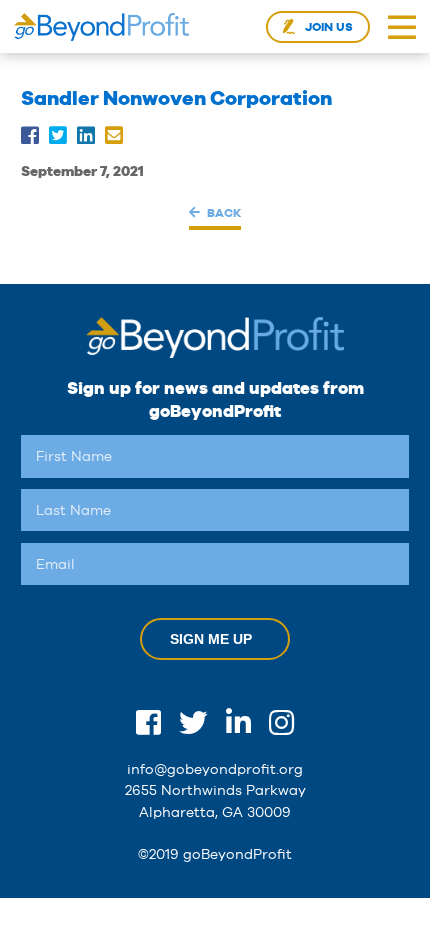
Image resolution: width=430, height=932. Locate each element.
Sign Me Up (211, 639)
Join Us (329, 27)
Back (223, 212)
